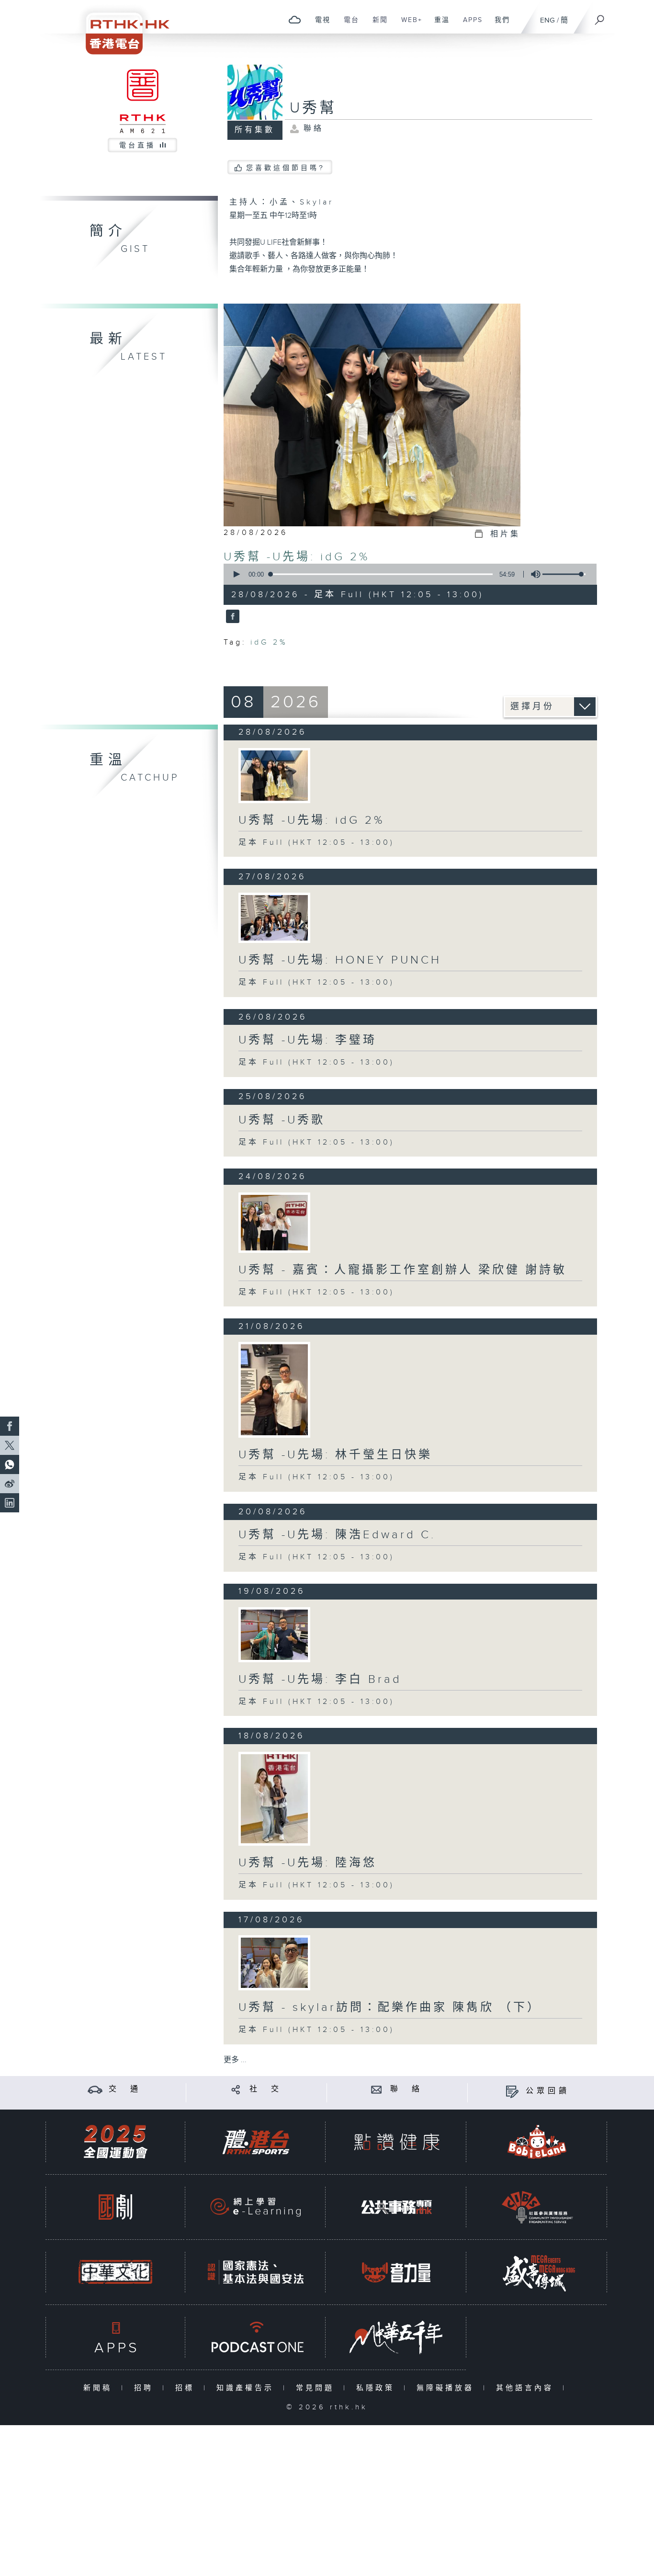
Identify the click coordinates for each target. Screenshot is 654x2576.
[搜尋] (600, 17)
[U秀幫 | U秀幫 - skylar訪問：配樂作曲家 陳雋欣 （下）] (274, 1963)
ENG (547, 20)
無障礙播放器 (447, 2388)
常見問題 (317, 2388)
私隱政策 (378, 2388)
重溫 (438, 25)
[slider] (564, 574)
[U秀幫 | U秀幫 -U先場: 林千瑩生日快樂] (274, 1390)
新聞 (377, 25)
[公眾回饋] (512, 2091)
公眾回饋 (548, 2091)
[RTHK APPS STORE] (115, 2337)
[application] (406, 574)
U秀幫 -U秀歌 (282, 1120)
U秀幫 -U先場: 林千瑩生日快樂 (335, 1455)
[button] (236, 574)
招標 (187, 2388)
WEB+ (408, 25)
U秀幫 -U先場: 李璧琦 (308, 1040)
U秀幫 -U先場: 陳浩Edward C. (337, 1535)
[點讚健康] (396, 2142)
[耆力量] (396, 2272)
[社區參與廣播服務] (537, 2207)
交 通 (125, 2089)
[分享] (236, 2089)
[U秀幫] (231, 617)
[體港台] (256, 2142)
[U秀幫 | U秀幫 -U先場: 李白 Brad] (274, 1635)
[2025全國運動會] (115, 2142)
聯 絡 (406, 2089)
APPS (469, 25)
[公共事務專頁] (396, 2207)
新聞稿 (100, 2388)
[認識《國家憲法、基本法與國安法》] (256, 2272)
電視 (319, 25)
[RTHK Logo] (121, 27)
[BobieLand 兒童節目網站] (537, 2142)
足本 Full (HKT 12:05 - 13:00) (316, 843)
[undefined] (295, 19)
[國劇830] (115, 2207)
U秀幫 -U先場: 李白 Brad (320, 1680)
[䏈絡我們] (377, 2089)
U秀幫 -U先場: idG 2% (297, 557)
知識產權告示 (247, 2388)
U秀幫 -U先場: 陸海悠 (308, 1863)
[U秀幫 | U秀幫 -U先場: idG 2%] (274, 776)
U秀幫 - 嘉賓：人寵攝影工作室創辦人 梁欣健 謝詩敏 (403, 1270)
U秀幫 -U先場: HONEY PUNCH (340, 960)
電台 (348, 25)
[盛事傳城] (537, 2272)
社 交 (266, 2089)
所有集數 (255, 130)
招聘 (146, 2388)
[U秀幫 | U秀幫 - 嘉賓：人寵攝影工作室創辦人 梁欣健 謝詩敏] (274, 1223)
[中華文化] (115, 2272)
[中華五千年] (396, 2337)
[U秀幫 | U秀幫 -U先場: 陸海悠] (274, 1799)
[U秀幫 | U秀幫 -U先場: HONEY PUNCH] (274, 918)
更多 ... (235, 2060)
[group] (533, 574)
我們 (499, 25)
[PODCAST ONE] (256, 2337)
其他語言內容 (527, 2388)
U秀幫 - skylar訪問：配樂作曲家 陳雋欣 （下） (390, 2008)
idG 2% (269, 642)
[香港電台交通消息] (95, 2089)
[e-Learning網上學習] (256, 2207)
